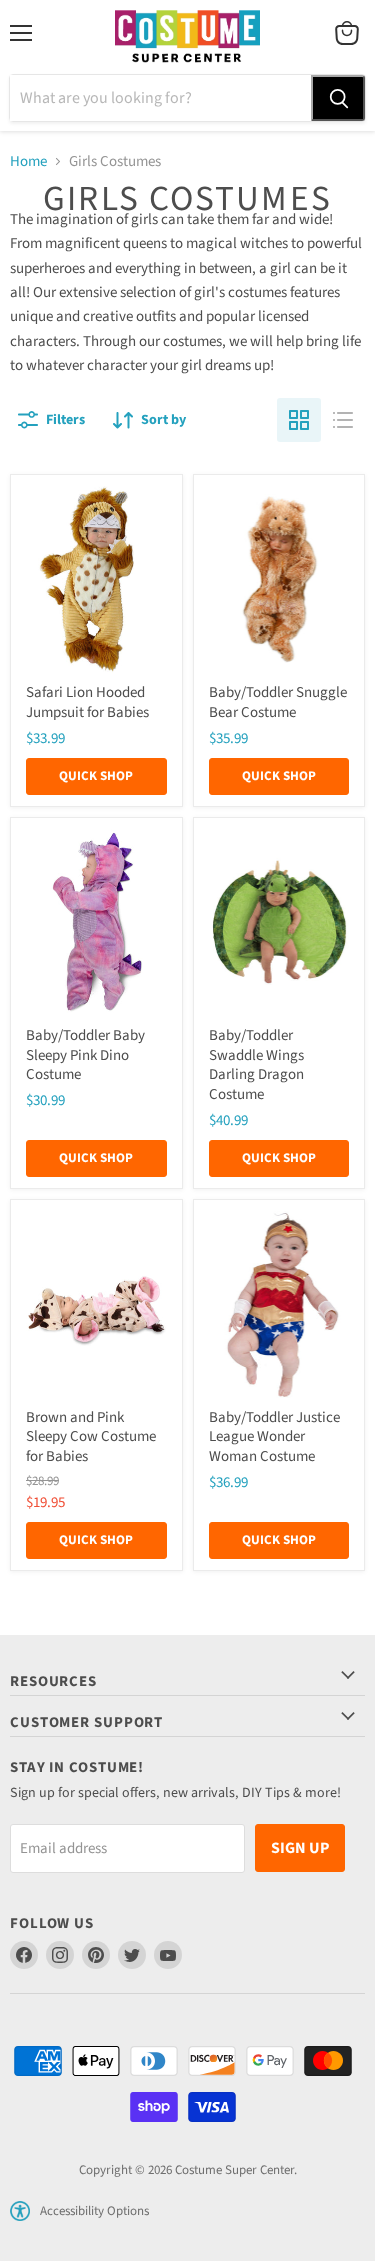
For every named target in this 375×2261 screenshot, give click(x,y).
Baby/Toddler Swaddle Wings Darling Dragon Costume (256, 1065)
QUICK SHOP (96, 776)
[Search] (338, 98)
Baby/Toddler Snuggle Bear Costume (278, 702)
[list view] (343, 420)
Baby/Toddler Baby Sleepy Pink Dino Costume (85, 1055)
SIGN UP (300, 1848)
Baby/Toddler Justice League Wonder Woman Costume (274, 1437)
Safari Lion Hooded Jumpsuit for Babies (87, 702)
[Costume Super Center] (187, 37)
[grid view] (299, 420)
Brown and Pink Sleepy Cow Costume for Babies (91, 1437)
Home (28, 161)
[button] (20, 2211)
